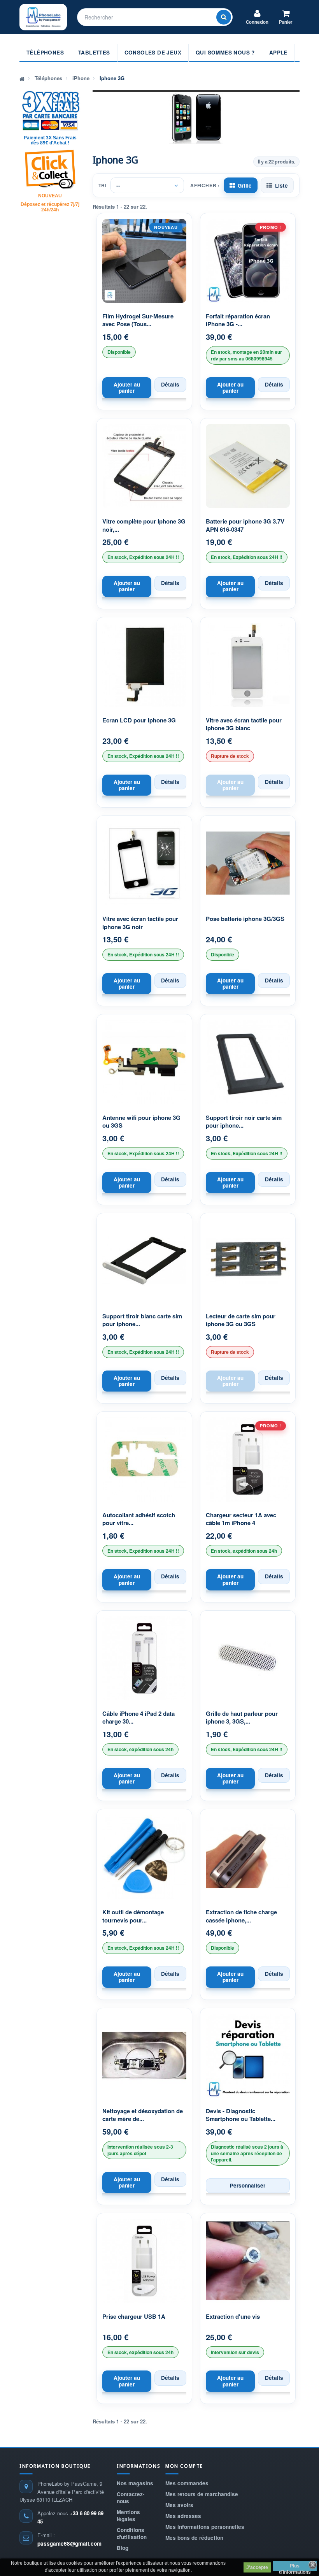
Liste (281, 185)
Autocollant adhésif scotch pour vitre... (139, 1519)
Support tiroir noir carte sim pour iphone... (244, 1122)
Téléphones (45, 52)
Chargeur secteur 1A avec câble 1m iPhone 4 (241, 1519)
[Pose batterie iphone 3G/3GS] (248, 863)
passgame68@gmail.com (69, 2543)
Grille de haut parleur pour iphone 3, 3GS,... (242, 1718)
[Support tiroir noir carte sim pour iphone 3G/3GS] (248, 1062)
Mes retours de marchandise (202, 2494)
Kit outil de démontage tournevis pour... (133, 1916)
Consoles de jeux (153, 52)
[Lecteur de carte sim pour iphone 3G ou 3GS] (248, 1261)
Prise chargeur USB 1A (134, 2317)
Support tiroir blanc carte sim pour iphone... (142, 1320)
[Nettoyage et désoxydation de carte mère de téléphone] (144, 2056)
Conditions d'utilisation (132, 2533)
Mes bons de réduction (194, 2538)
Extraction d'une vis (233, 2317)
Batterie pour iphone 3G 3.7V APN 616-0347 (245, 525)
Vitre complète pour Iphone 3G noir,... (144, 525)
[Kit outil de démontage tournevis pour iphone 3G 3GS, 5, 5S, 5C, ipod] (144, 1857)
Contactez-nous (131, 2498)
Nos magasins (135, 2483)
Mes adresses (183, 2516)
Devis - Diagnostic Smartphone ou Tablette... (241, 2115)
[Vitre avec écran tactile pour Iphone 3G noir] (144, 863)
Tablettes (94, 52)
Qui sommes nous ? (225, 52)
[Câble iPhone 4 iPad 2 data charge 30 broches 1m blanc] (144, 1658)
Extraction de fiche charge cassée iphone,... (241, 1916)
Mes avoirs (179, 2505)
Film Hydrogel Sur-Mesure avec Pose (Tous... (138, 320)
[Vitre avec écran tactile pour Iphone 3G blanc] (248, 665)
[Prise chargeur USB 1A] (144, 2261)
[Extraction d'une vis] (248, 2261)
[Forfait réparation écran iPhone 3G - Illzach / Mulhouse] (248, 261)
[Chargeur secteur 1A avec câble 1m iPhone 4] (248, 1459)
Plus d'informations (295, 2567)
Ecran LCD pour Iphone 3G (139, 720)
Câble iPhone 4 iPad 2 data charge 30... (138, 1718)
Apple (278, 52)
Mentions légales (128, 2515)
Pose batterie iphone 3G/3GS (245, 919)
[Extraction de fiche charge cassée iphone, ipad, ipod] (248, 1857)
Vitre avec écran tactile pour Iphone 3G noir (140, 923)
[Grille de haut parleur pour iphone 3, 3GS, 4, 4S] (248, 1658)
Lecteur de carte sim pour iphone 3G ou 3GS (241, 1320)
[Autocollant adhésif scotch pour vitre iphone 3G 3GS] (144, 1459)
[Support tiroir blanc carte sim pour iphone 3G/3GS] (144, 1261)
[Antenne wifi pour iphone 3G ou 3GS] (144, 1062)
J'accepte (257, 2567)
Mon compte (184, 2466)
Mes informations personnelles (205, 2527)
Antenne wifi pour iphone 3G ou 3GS (141, 1122)
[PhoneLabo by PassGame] (43, 17)
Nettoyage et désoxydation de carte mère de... (143, 2115)
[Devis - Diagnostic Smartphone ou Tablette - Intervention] (248, 2056)
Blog (123, 2548)
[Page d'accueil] (22, 78)
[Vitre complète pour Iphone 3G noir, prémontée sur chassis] (144, 466)
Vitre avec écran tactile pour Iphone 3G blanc (244, 724)
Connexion (257, 22)
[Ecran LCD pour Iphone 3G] (144, 665)
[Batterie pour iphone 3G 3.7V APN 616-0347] (248, 466)
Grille (245, 185)
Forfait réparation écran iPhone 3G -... (238, 320)
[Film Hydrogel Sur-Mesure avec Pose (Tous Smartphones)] (144, 261)
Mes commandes (187, 2483)
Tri (103, 185)
